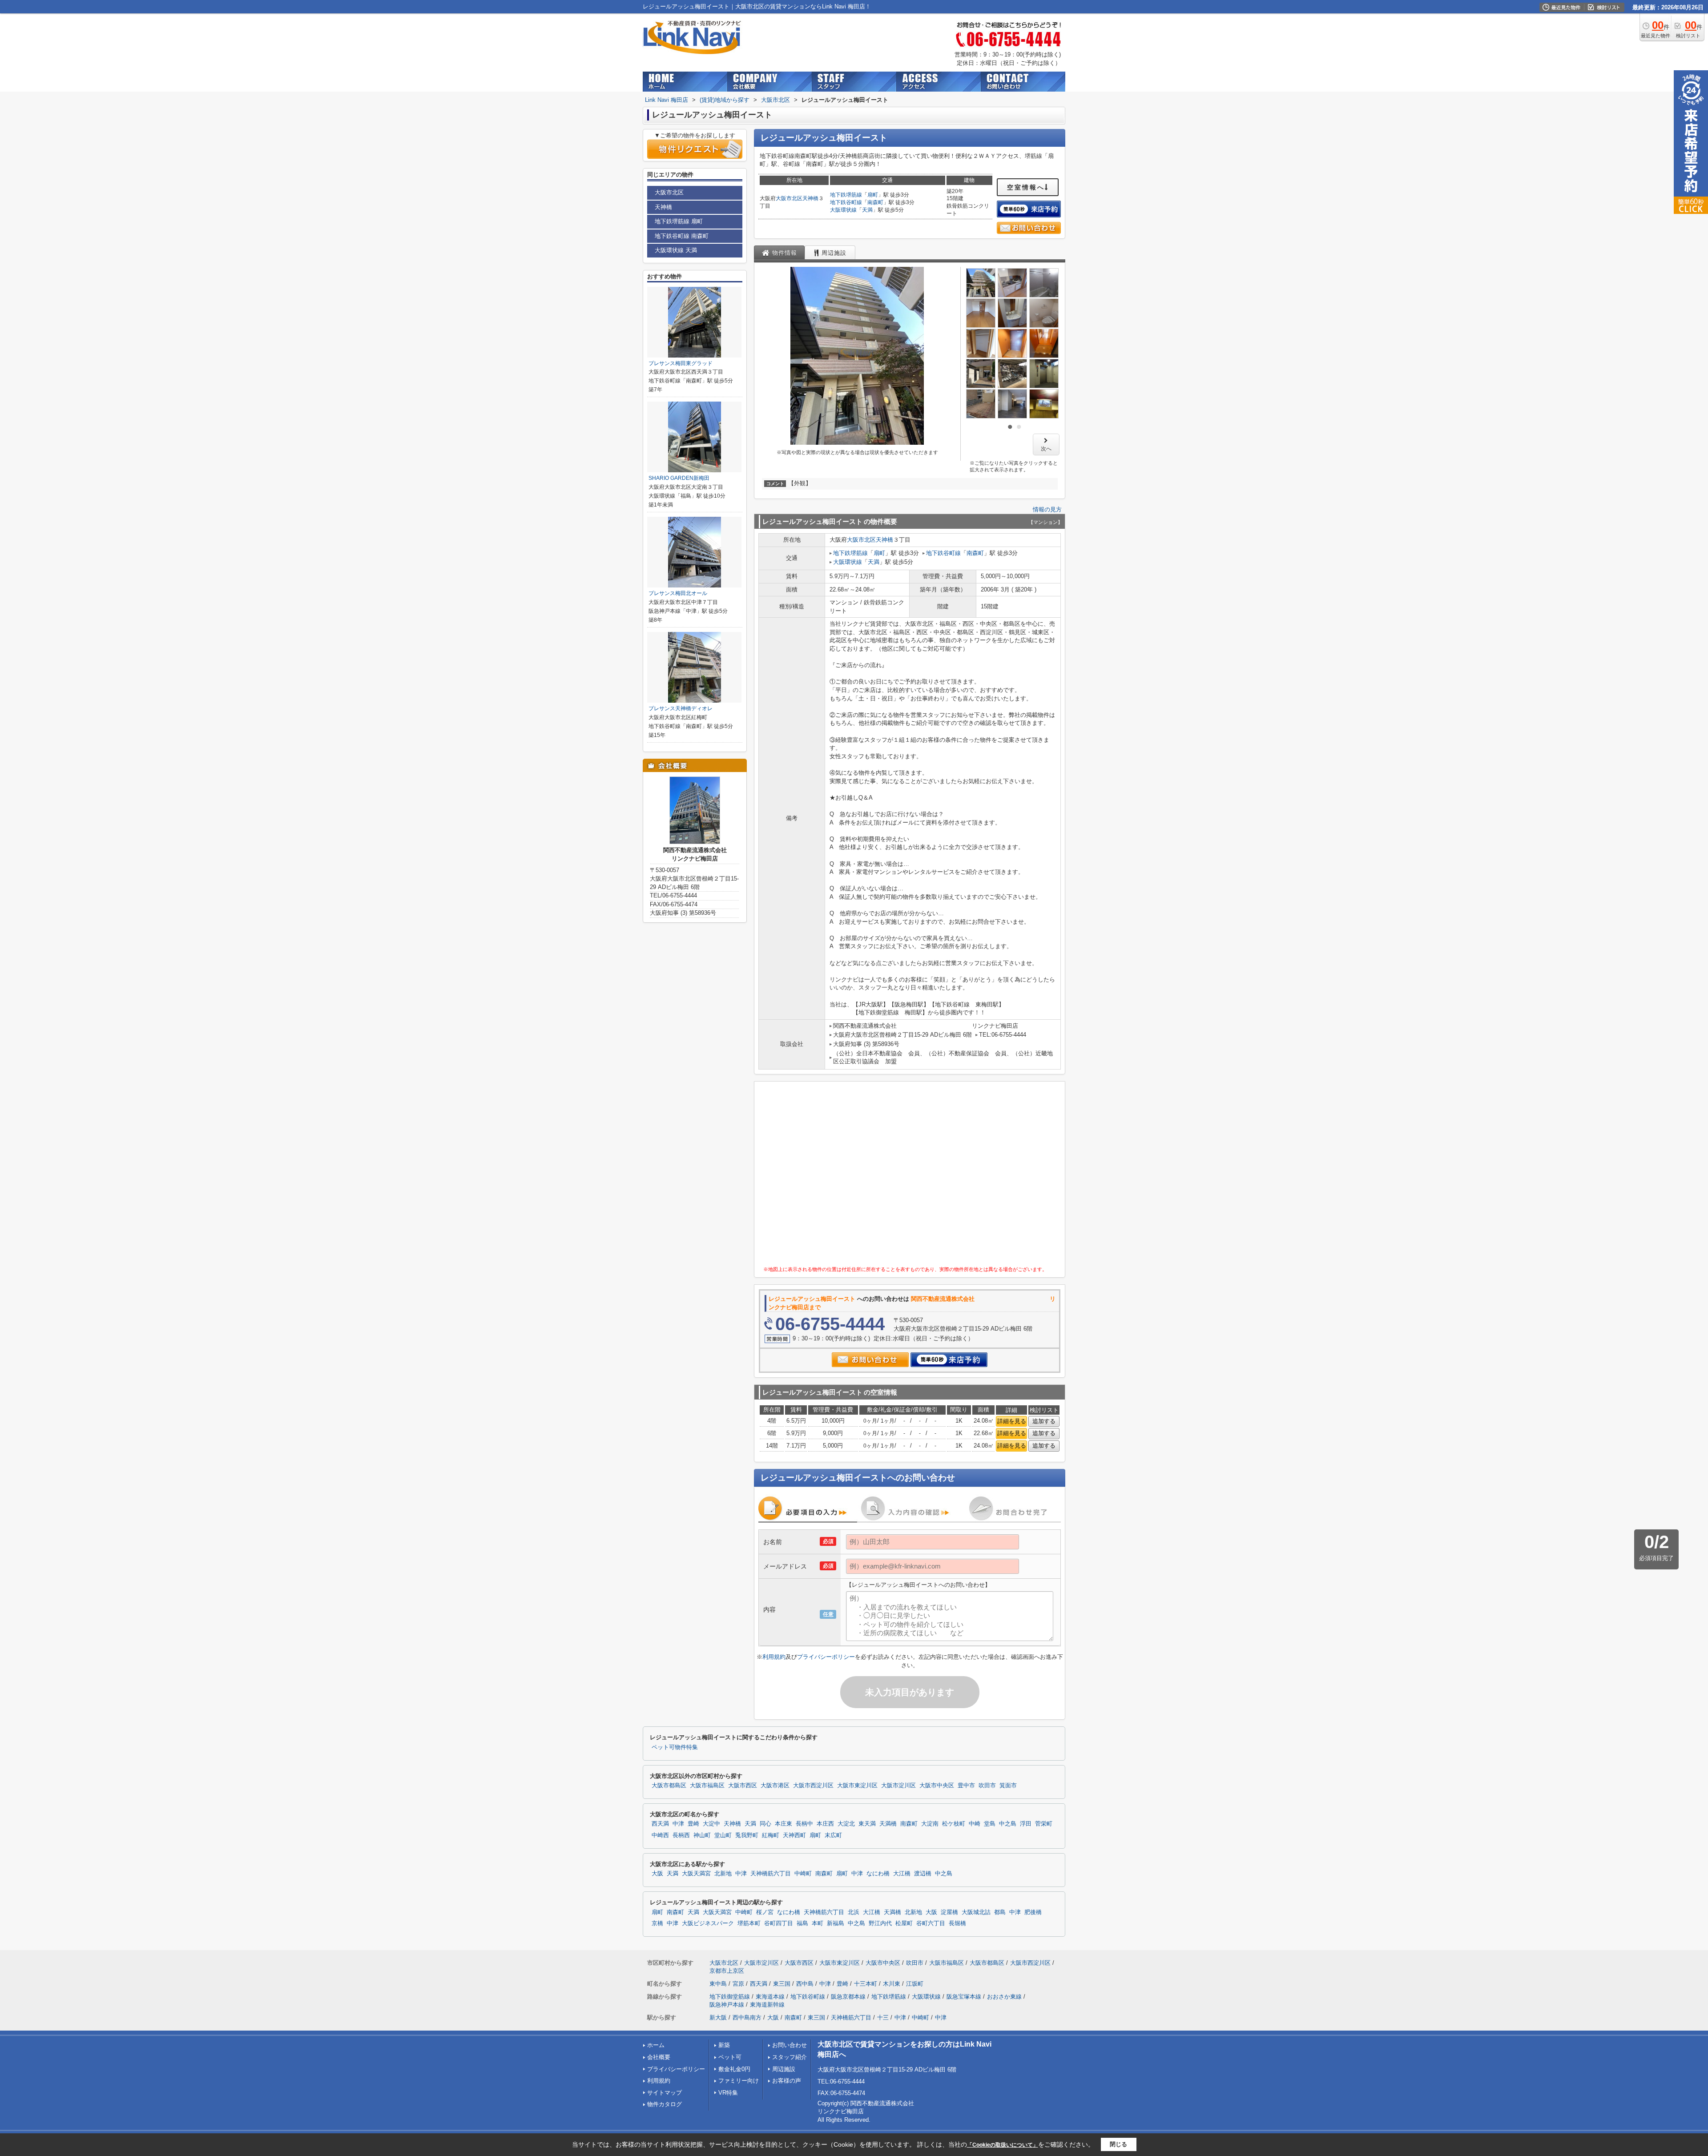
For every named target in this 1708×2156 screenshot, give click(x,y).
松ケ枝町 (954, 1824)
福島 (802, 1923)
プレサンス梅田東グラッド (681, 363)
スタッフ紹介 (790, 2057)
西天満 (660, 1824)
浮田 (1026, 1824)
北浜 (854, 1912)
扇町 (873, 195)
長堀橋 (957, 1923)
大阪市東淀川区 (857, 1786)
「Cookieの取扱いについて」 (1003, 2145)
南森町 (875, 202)
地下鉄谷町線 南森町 (682, 236)
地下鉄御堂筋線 (730, 1997)
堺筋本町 (749, 1923)
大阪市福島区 (707, 1786)
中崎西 (660, 1835)
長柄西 (681, 1835)
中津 (678, 1824)
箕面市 (1008, 1786)
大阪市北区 (789, 198)
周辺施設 (784, 2069)
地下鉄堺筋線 (846, 195)
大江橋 (902, 1874)
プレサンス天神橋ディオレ (681, 708)
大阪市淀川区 (898, 1786)
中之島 (1008, 1824)
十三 (883, 2017)
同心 (765, 1824)
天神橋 (810, 198)
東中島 (718, 1984)
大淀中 (711, 1824)
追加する (1044, 1421)
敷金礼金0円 (734, 2069)
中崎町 (803, 1874)
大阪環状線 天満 (676, 250)
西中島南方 (747, 2017)
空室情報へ (1026, 187)
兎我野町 (747, 1835)
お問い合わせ (790, 2045)
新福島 (836, 1923)
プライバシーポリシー (826, 1657)
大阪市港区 (775, 1786)
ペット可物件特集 (675, 1747)
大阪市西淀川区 (813, 1786)
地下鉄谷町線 (846, 202)
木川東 (892, 1984)
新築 (724, 2045)
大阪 (657, 1874)
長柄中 (804, 1824)
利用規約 (774, 1657)
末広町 (833, 1835)
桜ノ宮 (765, 1912)
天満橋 (888, 1824)
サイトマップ (665, 2093)
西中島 (805, 1984)
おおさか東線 (1004, 1997)
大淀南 (930, 1824)
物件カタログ (665, 2104)
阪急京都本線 (848, 1997)
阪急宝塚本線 (964, 1997)
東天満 (867, 1824)
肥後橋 (1033, 1912)
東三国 (782, 1984)
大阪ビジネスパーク (708, 1923)
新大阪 (718, 2017)
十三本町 (866, 1984)
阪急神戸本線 (727, 2005)
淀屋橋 (949, 1912)
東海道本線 (770, 1997)
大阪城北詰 (976, 1912)
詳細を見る (1012, 1421)
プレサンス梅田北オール (678, 593)
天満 (867, 210)
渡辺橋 (923, 1874)
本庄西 (825, 1824)
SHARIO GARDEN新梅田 (679, 478)
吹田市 (987, 1786)
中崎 (975, 1824)
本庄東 (784, 1824)
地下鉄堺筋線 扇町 (679, 221)
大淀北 (846, 1824)
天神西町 (794, 1835)
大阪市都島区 (669, 1786)
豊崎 (693, 1824)
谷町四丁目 (779, 1923)
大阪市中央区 (937, 1786)
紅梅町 (771, 1835)
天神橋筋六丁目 (771, 1874)
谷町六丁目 (931, 1923)
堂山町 (723, 1835)
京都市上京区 (727, 1971)
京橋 (657, 1923)
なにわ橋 (878, 1874)
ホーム (656, 2045)
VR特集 (728, 2093)
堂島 (990, 1824)
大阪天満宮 (696, 1874)
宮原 (738, 1984)
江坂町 (915, 1984)
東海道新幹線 (767, 2005)
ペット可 (730, 2057)
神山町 (702, 1835)
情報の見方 (1047, 509)
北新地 (723, 1874)
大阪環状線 (843, 210)
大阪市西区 (743, 1786)
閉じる (1118, 2144)
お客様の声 (787, 2081)
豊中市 (966, 1786)
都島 (1000, 1912)
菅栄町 (1044, 1824)
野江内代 (880, 1923)
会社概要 (659, 2057)
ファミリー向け (739, 2081)
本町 (818, 1923)
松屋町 (904, 1923)
